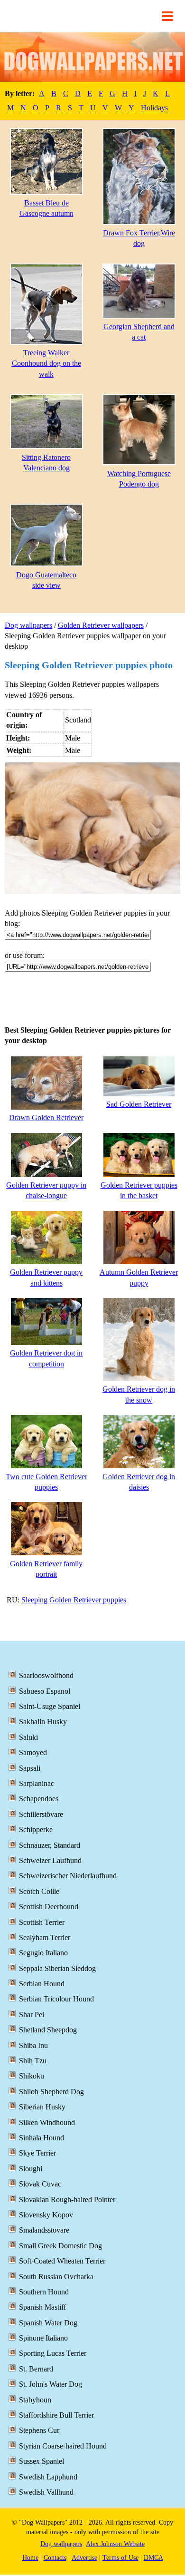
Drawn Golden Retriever (46, 1117)
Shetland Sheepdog (48, 2030)
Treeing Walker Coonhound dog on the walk (46, 363)
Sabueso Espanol (45, 1691)
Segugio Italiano (43, 1953)
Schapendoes (39, 1799)
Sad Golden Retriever (139, 1104)
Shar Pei (32, 2015)
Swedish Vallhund (46, 2492)
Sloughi (31, 2169)
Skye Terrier (37, 2153)
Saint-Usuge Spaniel (50, 1706)
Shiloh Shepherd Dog (51, 2092)
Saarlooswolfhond (46, 1675)
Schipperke (36, 1830)
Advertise (84, 2558)
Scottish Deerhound (49, 1907)
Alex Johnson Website (115, 2544)
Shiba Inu (33, 2045)
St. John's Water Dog (51, 2384)
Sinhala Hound (42, 2138)
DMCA (153, 2558)
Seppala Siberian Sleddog (57, 1968)
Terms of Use (120, 2558)
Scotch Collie (39, 1891)
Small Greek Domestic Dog (60, 2246)
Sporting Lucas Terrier (53, 2353)
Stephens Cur (39, 2430)
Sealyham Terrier (45, 1937)
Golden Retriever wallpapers (101, 625)
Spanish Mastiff (42, 2307)
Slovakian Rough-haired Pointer (67, 2200)
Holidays (154, 108)
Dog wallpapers (28, 625)
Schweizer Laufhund (50, 1860)
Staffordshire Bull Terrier (56, 2415)
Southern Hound (44, 2292)
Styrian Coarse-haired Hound (63, 2446)
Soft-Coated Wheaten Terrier (62, 2261)
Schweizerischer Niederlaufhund (68, 1876)
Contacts (55, 2558)
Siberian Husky (42, 2107)
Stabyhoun (35, 2400)
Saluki (28, 1737)
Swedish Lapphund (48, 2477)
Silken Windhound (47, 2122)
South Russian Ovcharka (56, 2277)
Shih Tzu (33, 2061)
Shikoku (32, 2076)
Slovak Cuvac (40, 2184)
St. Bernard (36, 2369)
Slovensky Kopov (46, 2215)
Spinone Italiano (43, 2338)
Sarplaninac (37, 1783)
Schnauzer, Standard (50, 1845)
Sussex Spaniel (42, 2461)
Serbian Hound (42, 1984)
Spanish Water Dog (48, 2323)
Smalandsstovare (44, 2230)
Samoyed (33, 1752)
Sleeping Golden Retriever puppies (74, 1600)
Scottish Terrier (42, 1922)
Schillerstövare (41, 1814)
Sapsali (30, 1768)
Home (30, 2558)
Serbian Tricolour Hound (56, 1999)
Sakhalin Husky (43, 1722)
